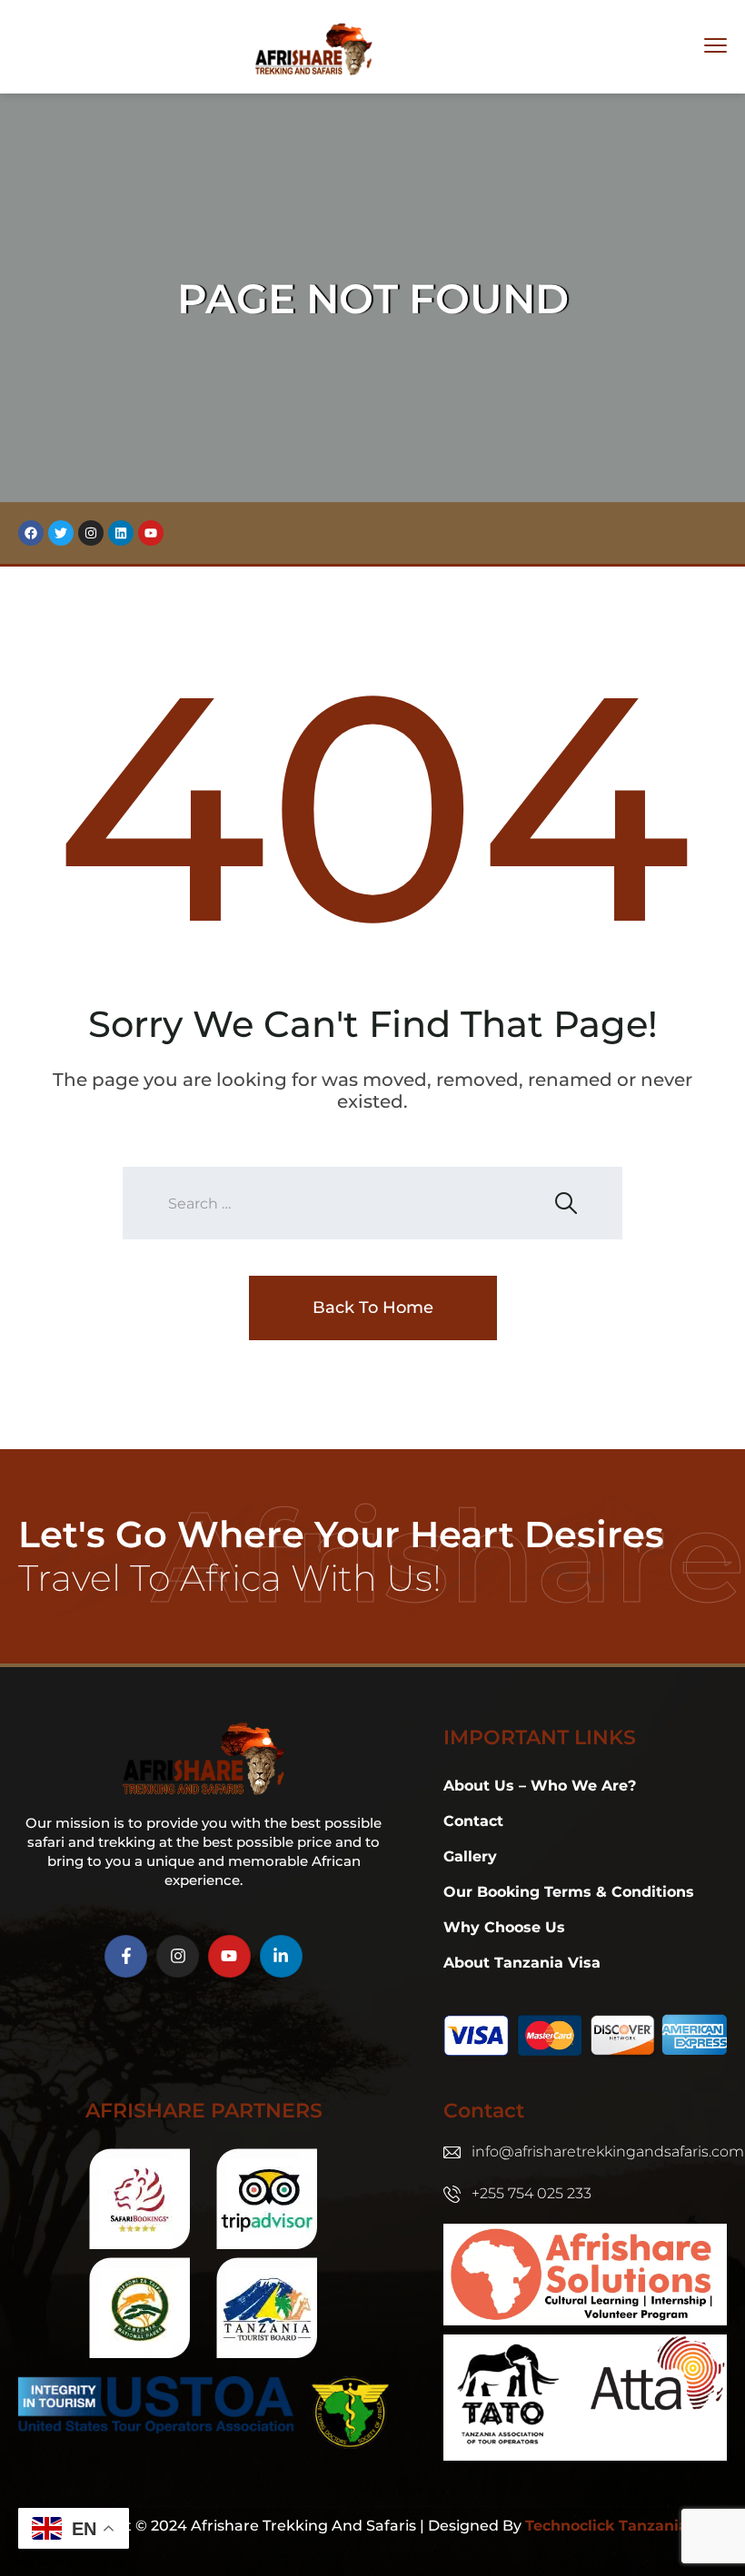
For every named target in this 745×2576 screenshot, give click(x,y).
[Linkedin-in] (281, 1956)
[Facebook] (31, 533)
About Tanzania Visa (522, 1963)
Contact (473, 1821)
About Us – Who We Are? (540, 1786)
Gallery (470, 1856)
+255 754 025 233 (531, 2193)
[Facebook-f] (126, 1956)
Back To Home (373, 1308)
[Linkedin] (121, 533)
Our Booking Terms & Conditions (569, 1892)
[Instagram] (91, 533)
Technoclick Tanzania (606, 2526)
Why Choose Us (504, 1927)
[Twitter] (61, 533)
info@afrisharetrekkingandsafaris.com (608, 2152)
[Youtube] (151, 533)
